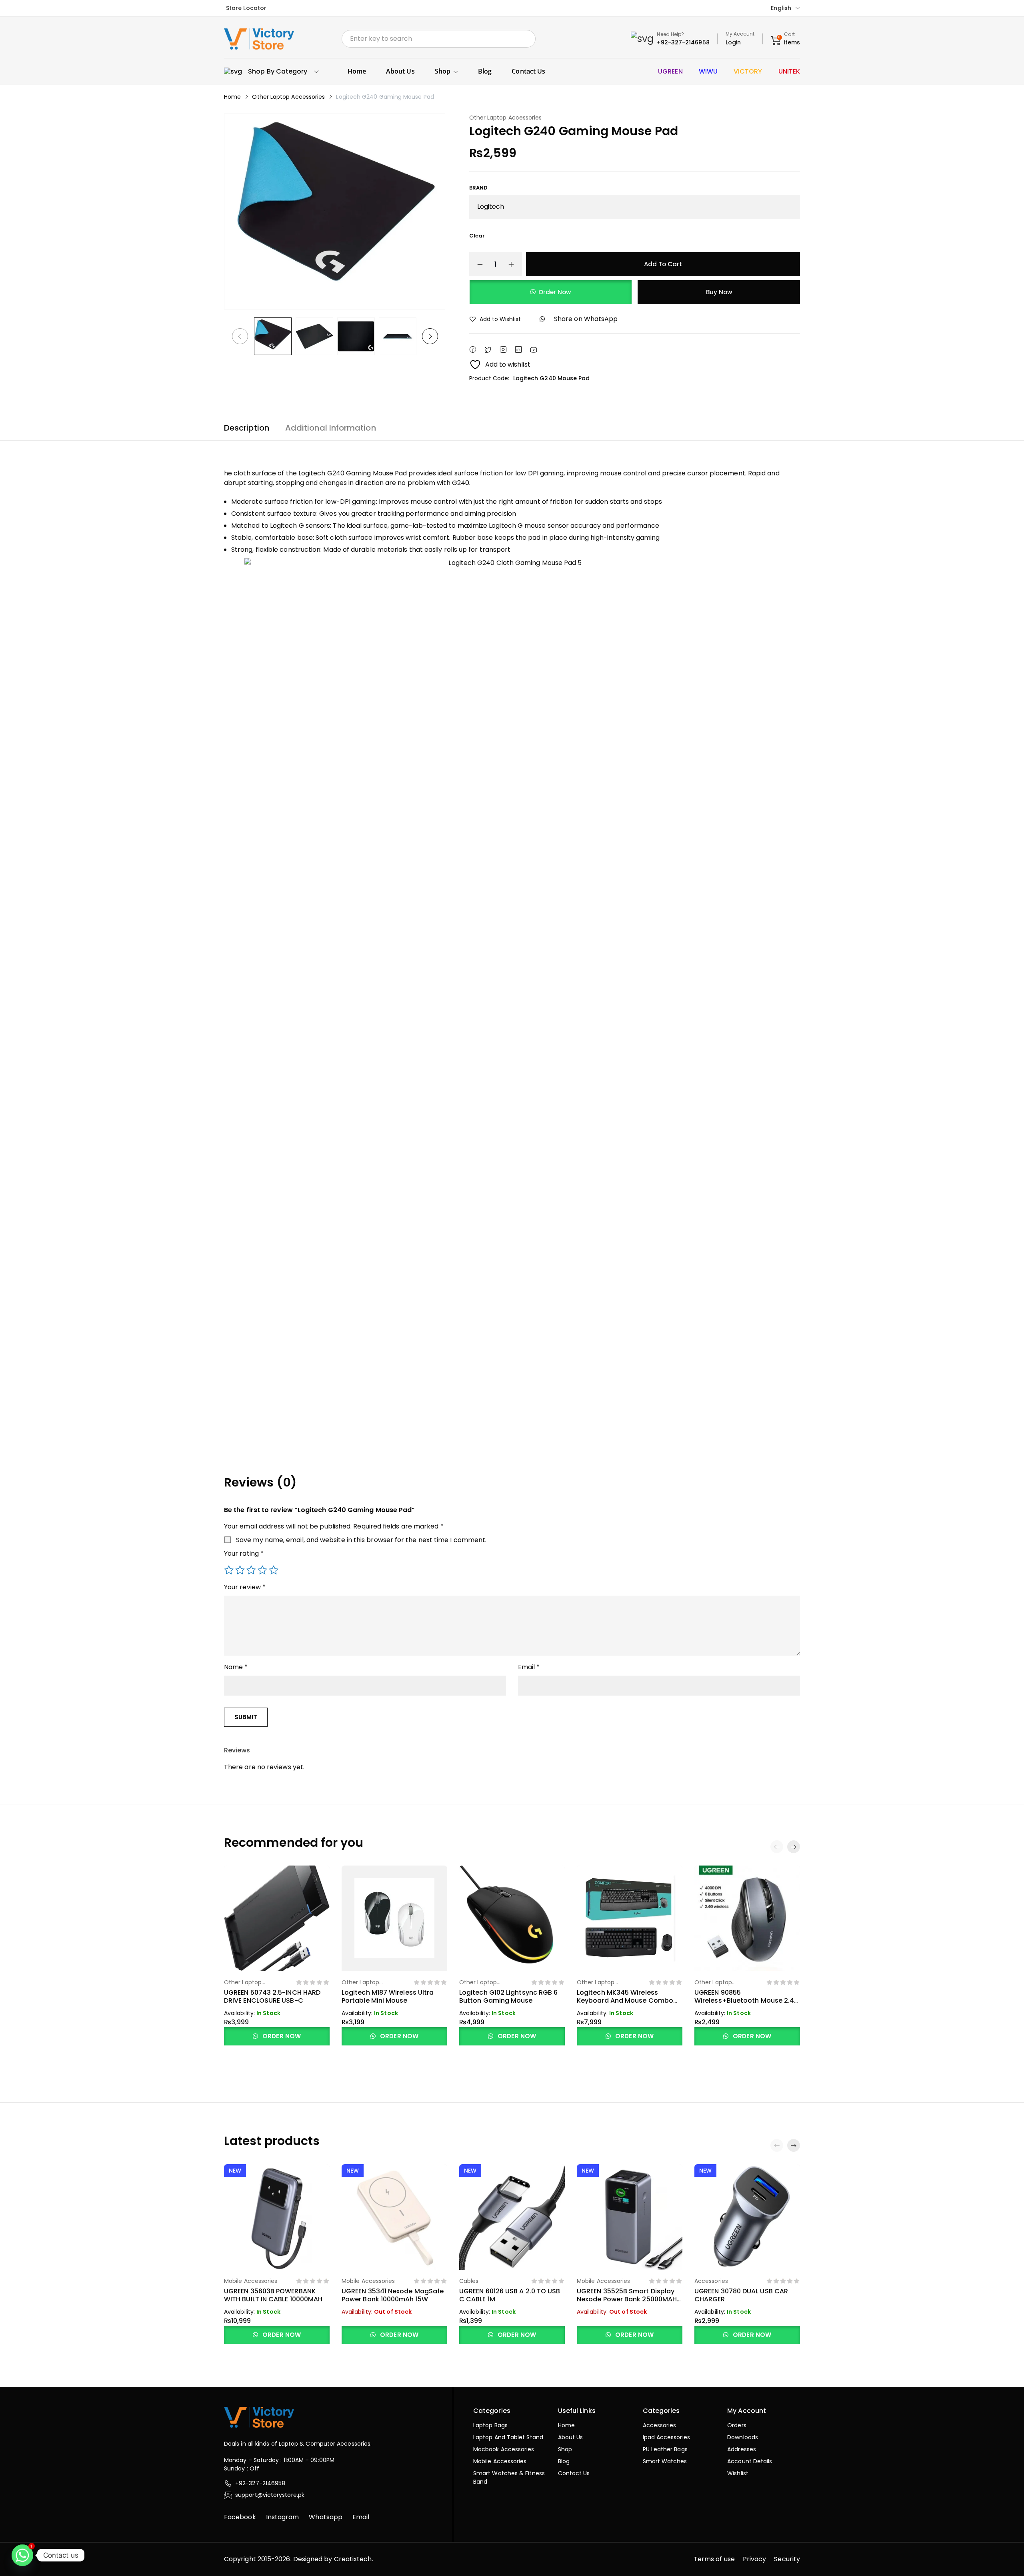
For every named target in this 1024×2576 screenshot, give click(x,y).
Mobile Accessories (251, 2281)
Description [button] (247, 428)
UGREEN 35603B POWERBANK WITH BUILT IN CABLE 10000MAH (273, 2295)
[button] (794, 1847)
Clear (477, 236)
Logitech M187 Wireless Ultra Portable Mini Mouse (388, 1996)
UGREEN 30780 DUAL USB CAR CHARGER (741, 2295)
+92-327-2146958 (683, 42)
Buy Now (719, 292)
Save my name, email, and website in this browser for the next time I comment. (361, 1540)
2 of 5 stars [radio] (240, 1570)
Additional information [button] (331, 428)
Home (232, 97)
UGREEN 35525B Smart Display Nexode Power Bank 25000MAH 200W (627, 2299)
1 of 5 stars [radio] (229, 1570)
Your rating (244, 1553)
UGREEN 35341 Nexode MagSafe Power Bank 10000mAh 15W (393, 2295)
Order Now (555, 292)
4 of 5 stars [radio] (262, 1570)
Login (733, 42)
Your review (245, 1587)
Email (529, 1667)
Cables (469, 2281)
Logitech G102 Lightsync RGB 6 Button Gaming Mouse (508, 1996)
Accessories (711, 2281)
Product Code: (489, 378)
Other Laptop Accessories (288, 97)
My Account (740, 34)
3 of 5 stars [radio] (251, 1570)
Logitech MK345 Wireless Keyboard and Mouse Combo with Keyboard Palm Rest (625, 2000)
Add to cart (663, 264)
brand (478, 188)
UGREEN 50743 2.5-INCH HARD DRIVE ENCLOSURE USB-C (272, 1996)
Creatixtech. (354, 2559)
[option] (273, 336)
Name (236, 1667)
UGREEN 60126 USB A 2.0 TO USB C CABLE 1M (510, 2295)
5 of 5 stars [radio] (274, 1570)
